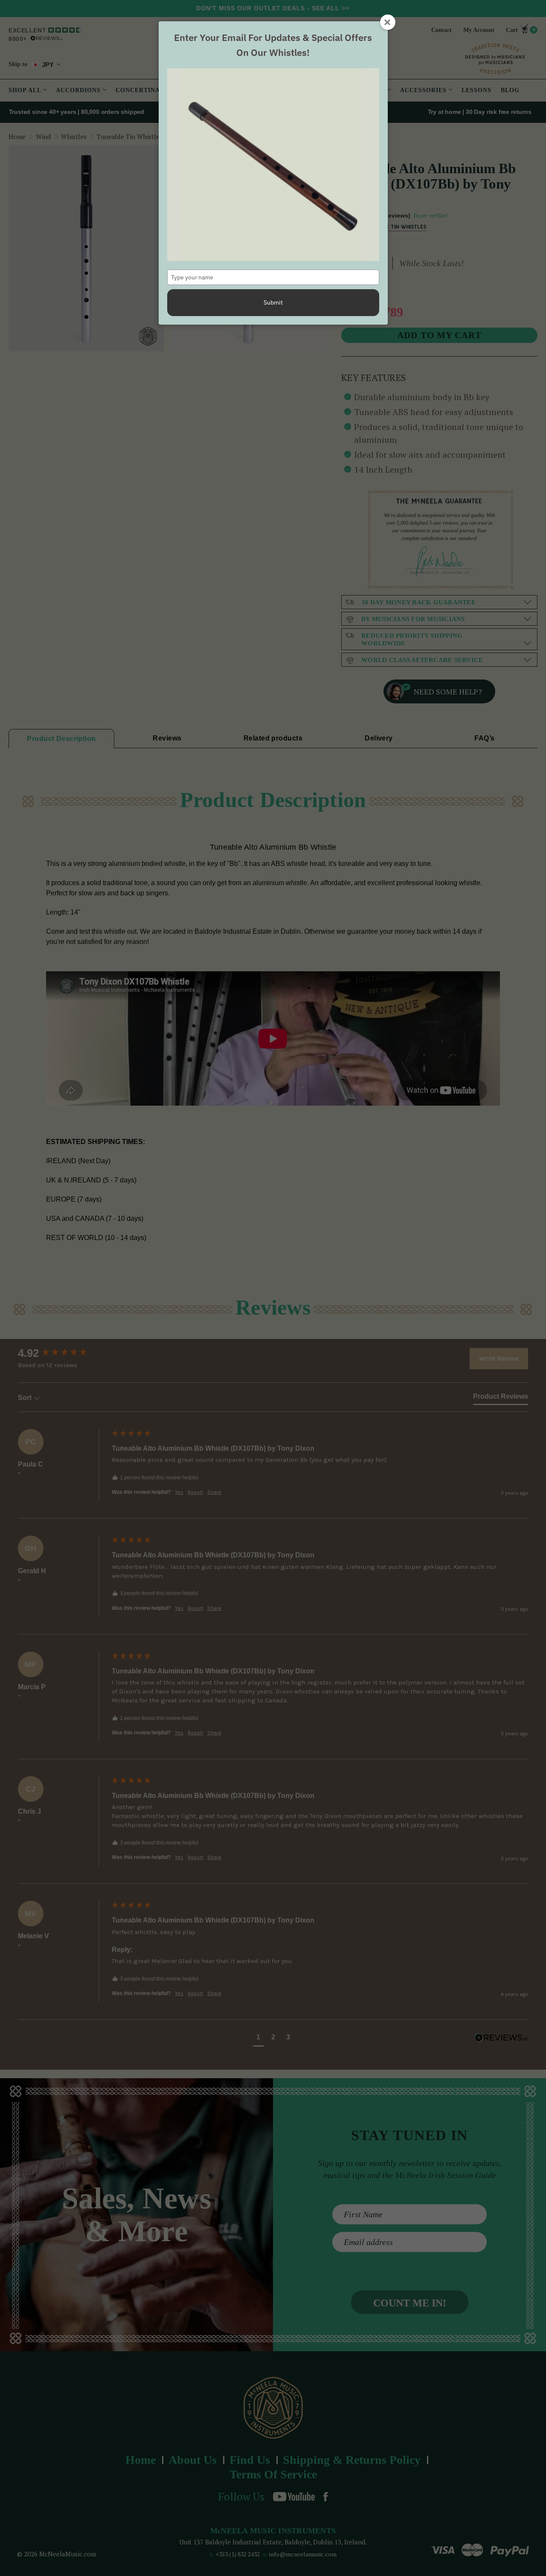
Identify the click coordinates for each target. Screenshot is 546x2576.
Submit (273, 302)
